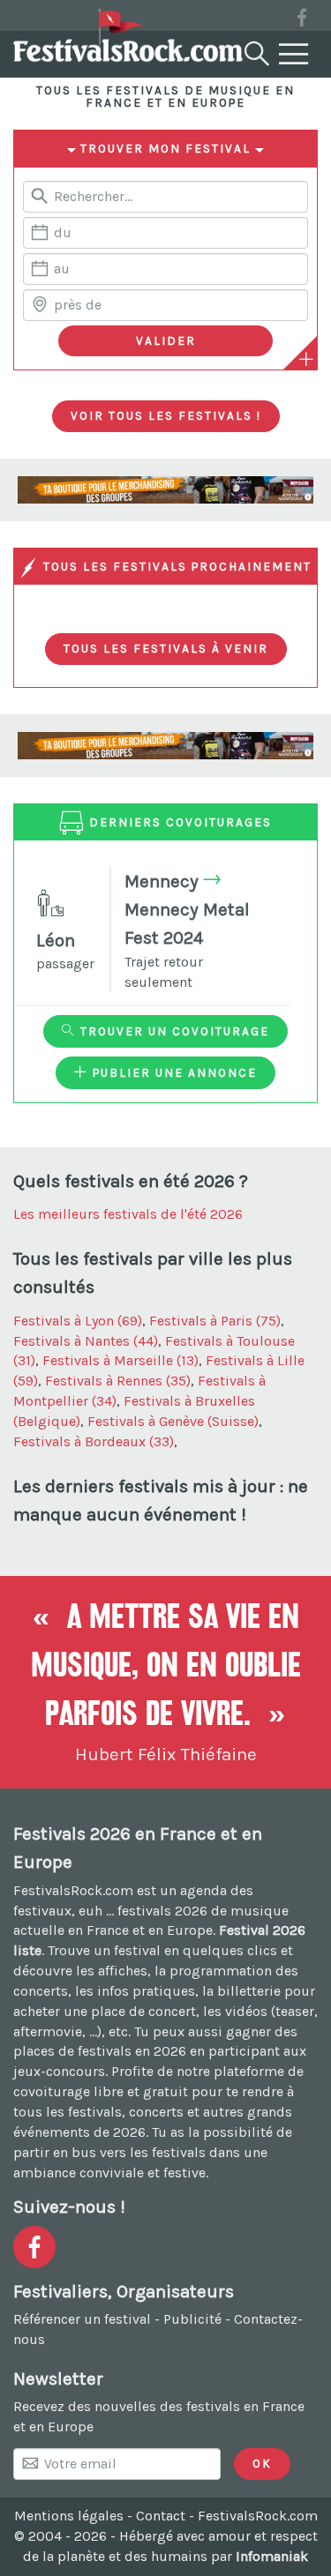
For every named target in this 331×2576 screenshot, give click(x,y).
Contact (161, 2516)
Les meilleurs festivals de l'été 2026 (128, 1214)
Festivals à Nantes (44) (86, 1341)
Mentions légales (69, 2516)
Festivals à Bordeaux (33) (94, 1441)
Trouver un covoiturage (173, 1031)
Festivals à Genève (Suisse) (173, 1421)
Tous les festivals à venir (166, 648)
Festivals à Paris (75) (215, 1321)
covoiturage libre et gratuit (101, 2091)
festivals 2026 (162, 1911)
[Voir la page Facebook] (302, 21)
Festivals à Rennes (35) (118, 1381)
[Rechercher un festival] (255, 50)
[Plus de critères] (306, 359)
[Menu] (294, 55)
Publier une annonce (173, 1072)
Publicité (192, 2319)
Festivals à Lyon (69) (78, 1321)
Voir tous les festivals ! (166, 415)
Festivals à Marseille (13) (120, 1360)
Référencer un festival (82, 2319)
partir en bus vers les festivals (109, 2152)
